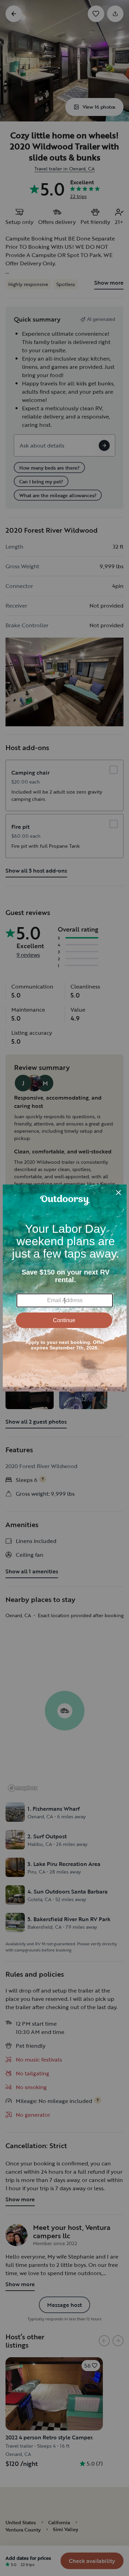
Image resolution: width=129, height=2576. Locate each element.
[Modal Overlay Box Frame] (65, 1288)
